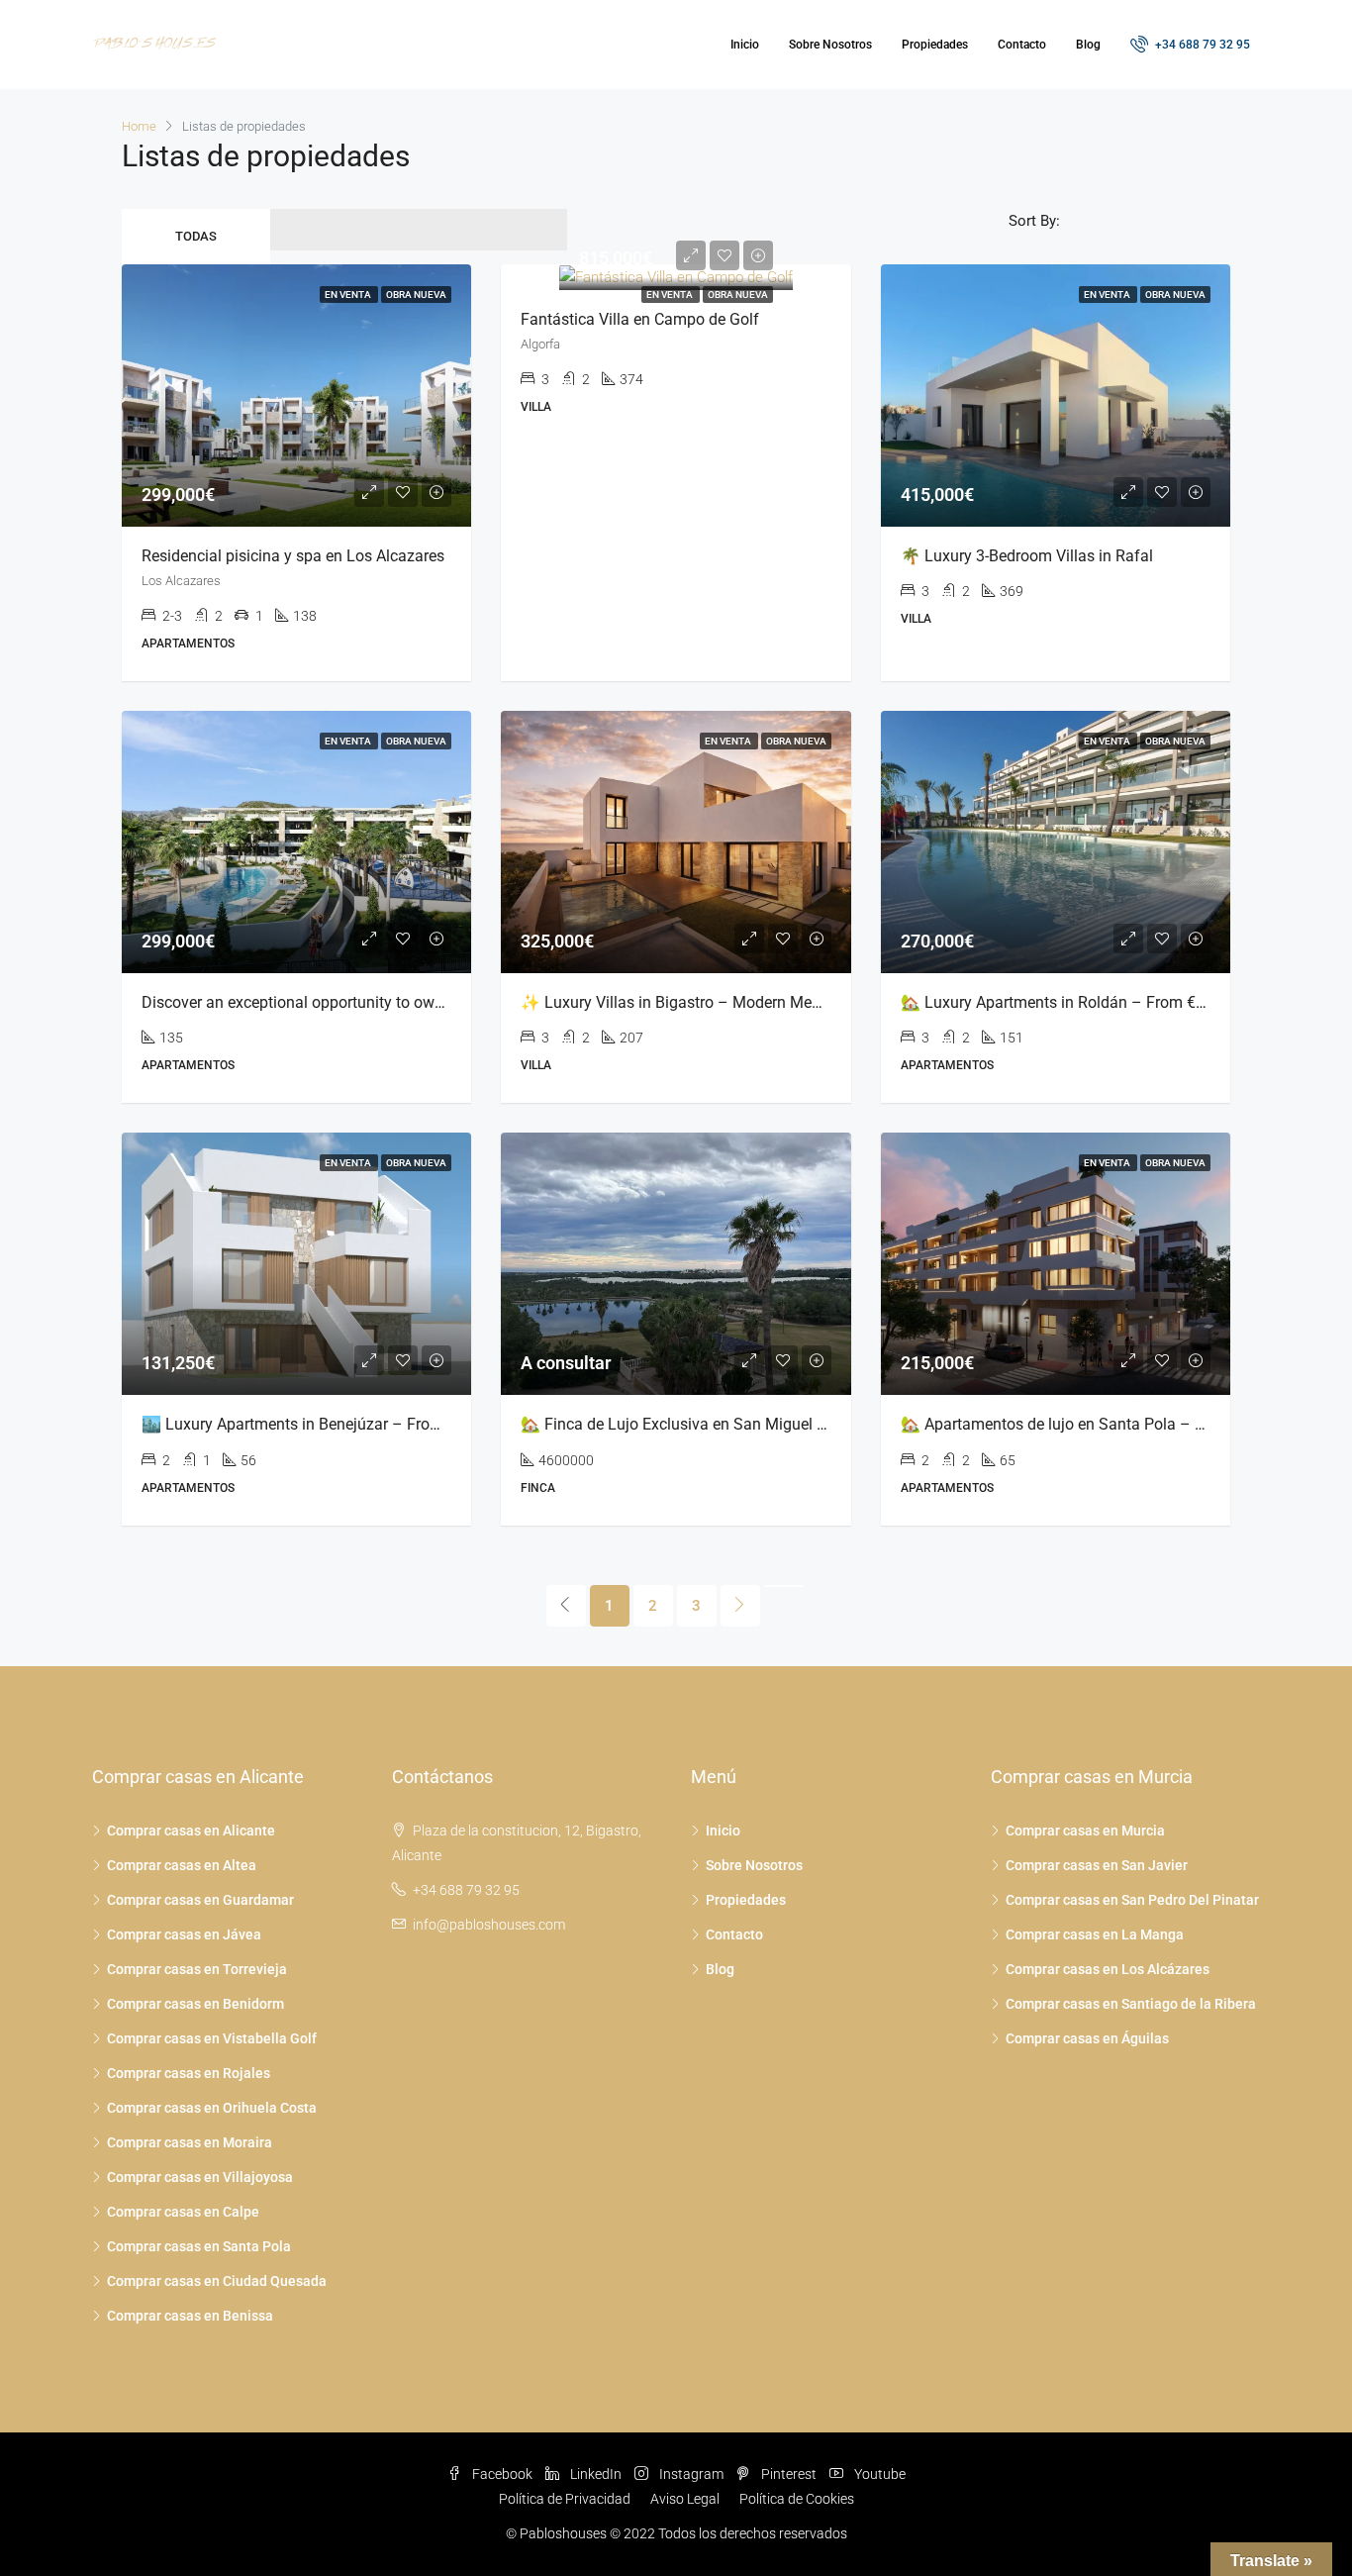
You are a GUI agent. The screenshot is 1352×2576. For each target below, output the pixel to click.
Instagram (691, 2474)
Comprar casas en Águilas (1087, 2038)
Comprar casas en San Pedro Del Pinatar (1132, 1900)
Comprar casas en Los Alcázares (1108, 1969)
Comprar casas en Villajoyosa (200, 2177)
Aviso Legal (685, 2499)
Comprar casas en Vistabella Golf (212, 2038)
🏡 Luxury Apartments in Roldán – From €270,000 (1076, 1002)
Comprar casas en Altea (182, 1865)
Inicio (745, 45)
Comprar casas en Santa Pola (199, 2246)
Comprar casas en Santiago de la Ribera (1131, 2004)
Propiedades (935, 45)
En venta (671, 295)
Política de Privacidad (565, 2499)
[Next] (740, 1606)
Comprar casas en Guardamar (200, 1900)
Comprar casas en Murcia (1085, 1831)
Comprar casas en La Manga (1095, 1934)
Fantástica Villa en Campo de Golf (640, 319)
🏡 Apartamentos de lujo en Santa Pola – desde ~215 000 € (1111, 1424)
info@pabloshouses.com (489, 1925)
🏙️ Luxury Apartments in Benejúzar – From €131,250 (327, 1424)
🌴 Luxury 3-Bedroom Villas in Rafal (1027, 556)
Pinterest (789, 2474)
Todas (196, 236)
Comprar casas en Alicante (191, 1831)
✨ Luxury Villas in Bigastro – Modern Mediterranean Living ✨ (741, 1002)
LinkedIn (596, 2474)
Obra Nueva (738, 295)
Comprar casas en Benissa (190, 2316)
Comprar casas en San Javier (1097, 1865)
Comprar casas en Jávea (184, 1934)
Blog (1088, 45)
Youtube (878, 2474)
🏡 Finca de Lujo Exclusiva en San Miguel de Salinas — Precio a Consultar (779, 1424)
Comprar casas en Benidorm (195, 2004)
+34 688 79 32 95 (1201, 45)
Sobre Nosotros (830, 45)
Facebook (502, 2474)
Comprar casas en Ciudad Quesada (217, 2281)
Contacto (1022, 45)
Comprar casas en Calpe (183, 2212)
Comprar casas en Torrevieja (197, 1969)
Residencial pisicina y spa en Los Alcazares (293, 556)
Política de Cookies (797, 2499)
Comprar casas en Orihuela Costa (212, 2108)
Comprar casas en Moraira (190, 2142)
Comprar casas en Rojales (189, 2073)
